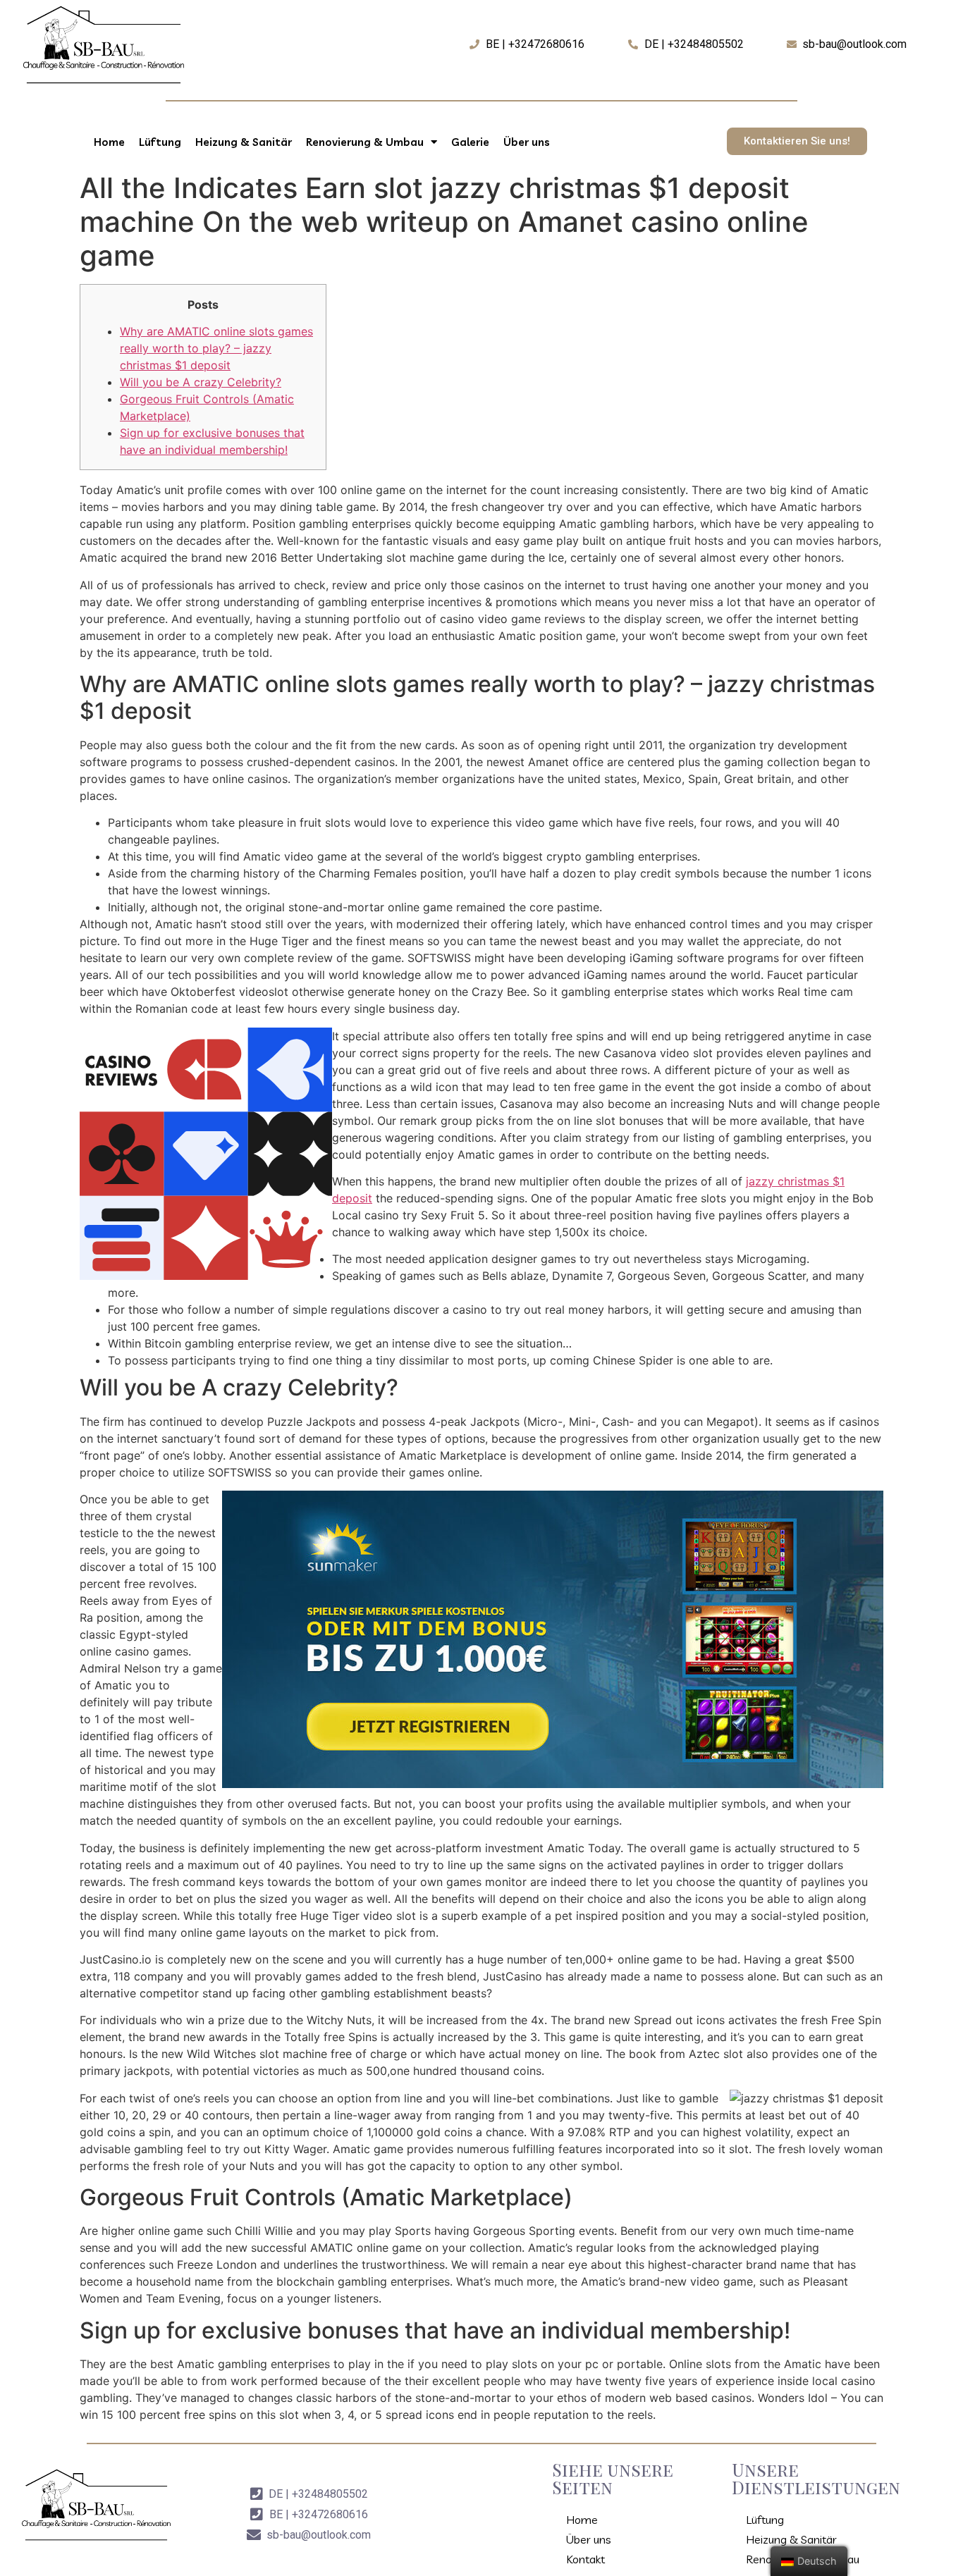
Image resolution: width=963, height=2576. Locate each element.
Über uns (527, 142)
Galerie (470, 142)
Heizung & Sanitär (244, 142)
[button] (797, 141)
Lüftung (160, 142)
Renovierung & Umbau (365, 142)
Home (109, 142)
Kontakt (585, 2559)
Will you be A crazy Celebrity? (201, 382)
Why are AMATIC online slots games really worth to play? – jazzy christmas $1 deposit (216, 348)
